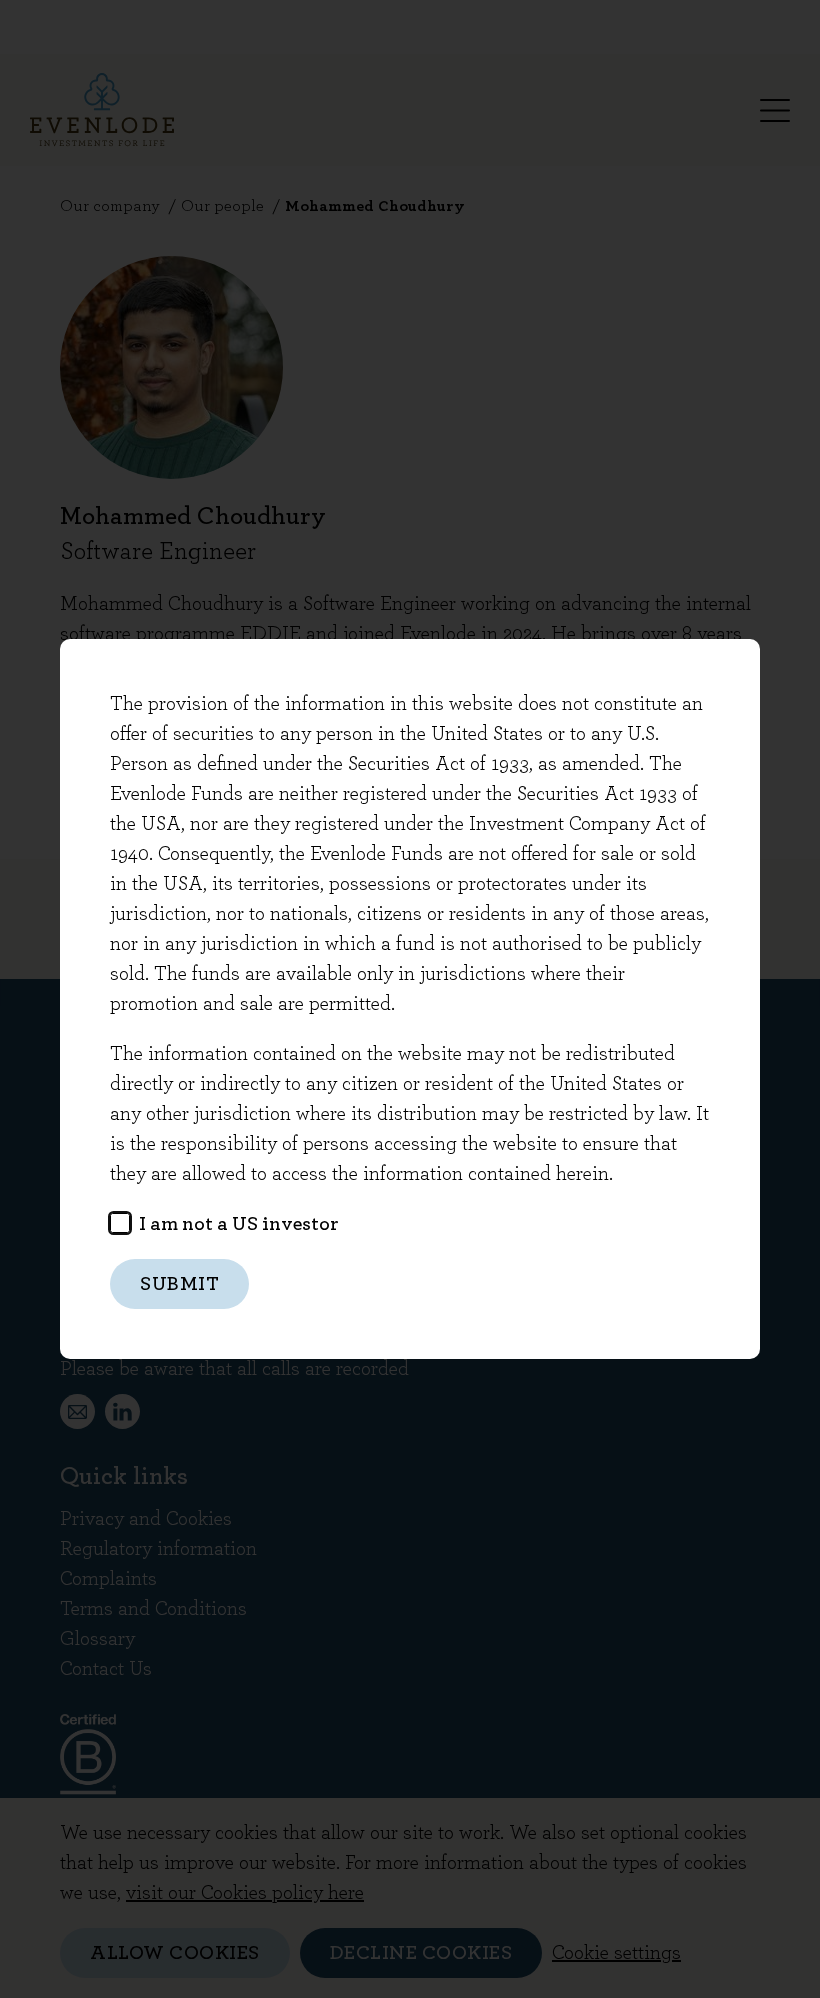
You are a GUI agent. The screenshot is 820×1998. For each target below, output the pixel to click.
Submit (179, 1284)
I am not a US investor (237, 1224)
